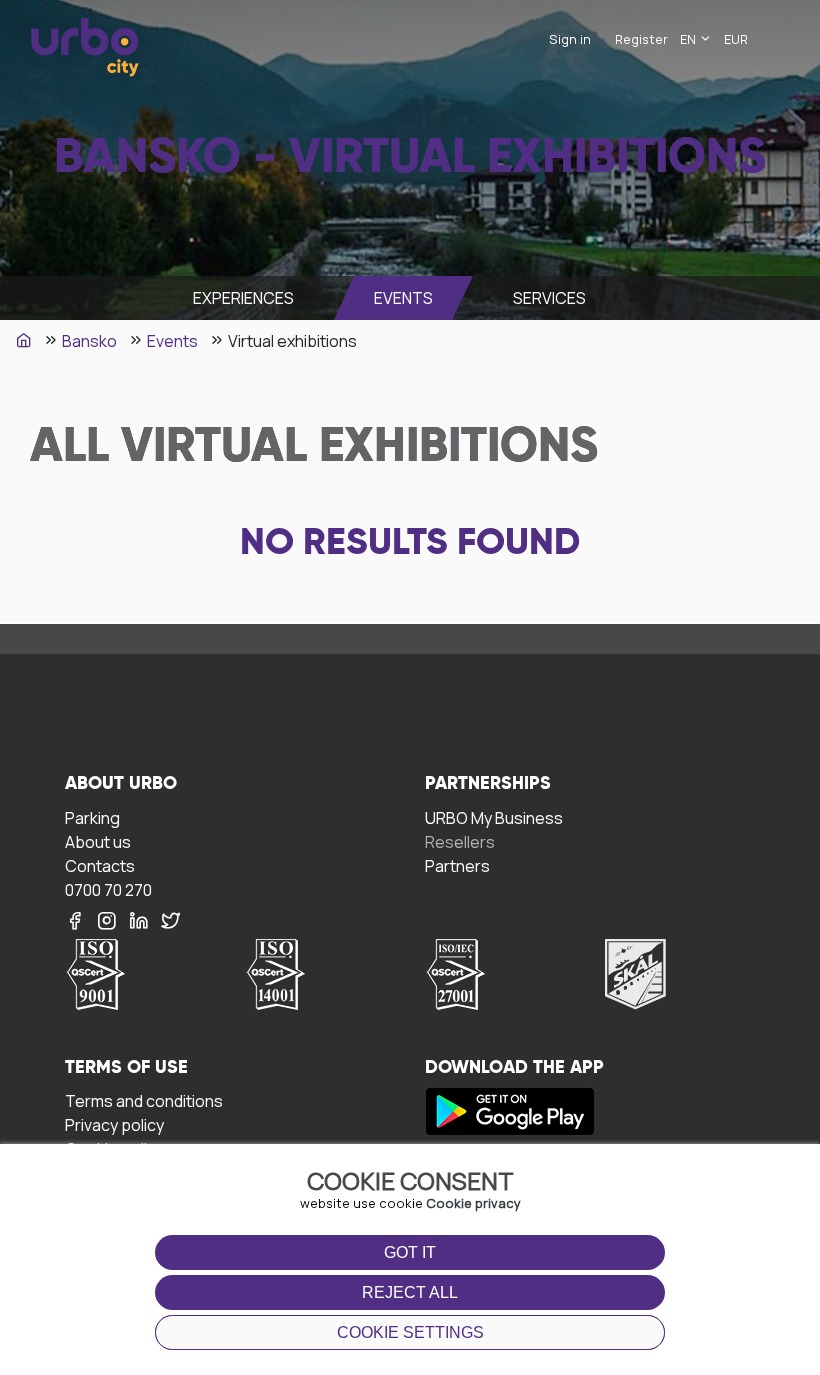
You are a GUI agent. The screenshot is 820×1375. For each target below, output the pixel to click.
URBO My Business (494, 817)
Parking (92, 817)
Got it (410, 1252)
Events (403, 298)
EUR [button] (736, 39)
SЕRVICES (549, 298)
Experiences (243, 298)
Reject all (410, 1292)
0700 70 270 (108, 889)
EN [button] (689, 39)
